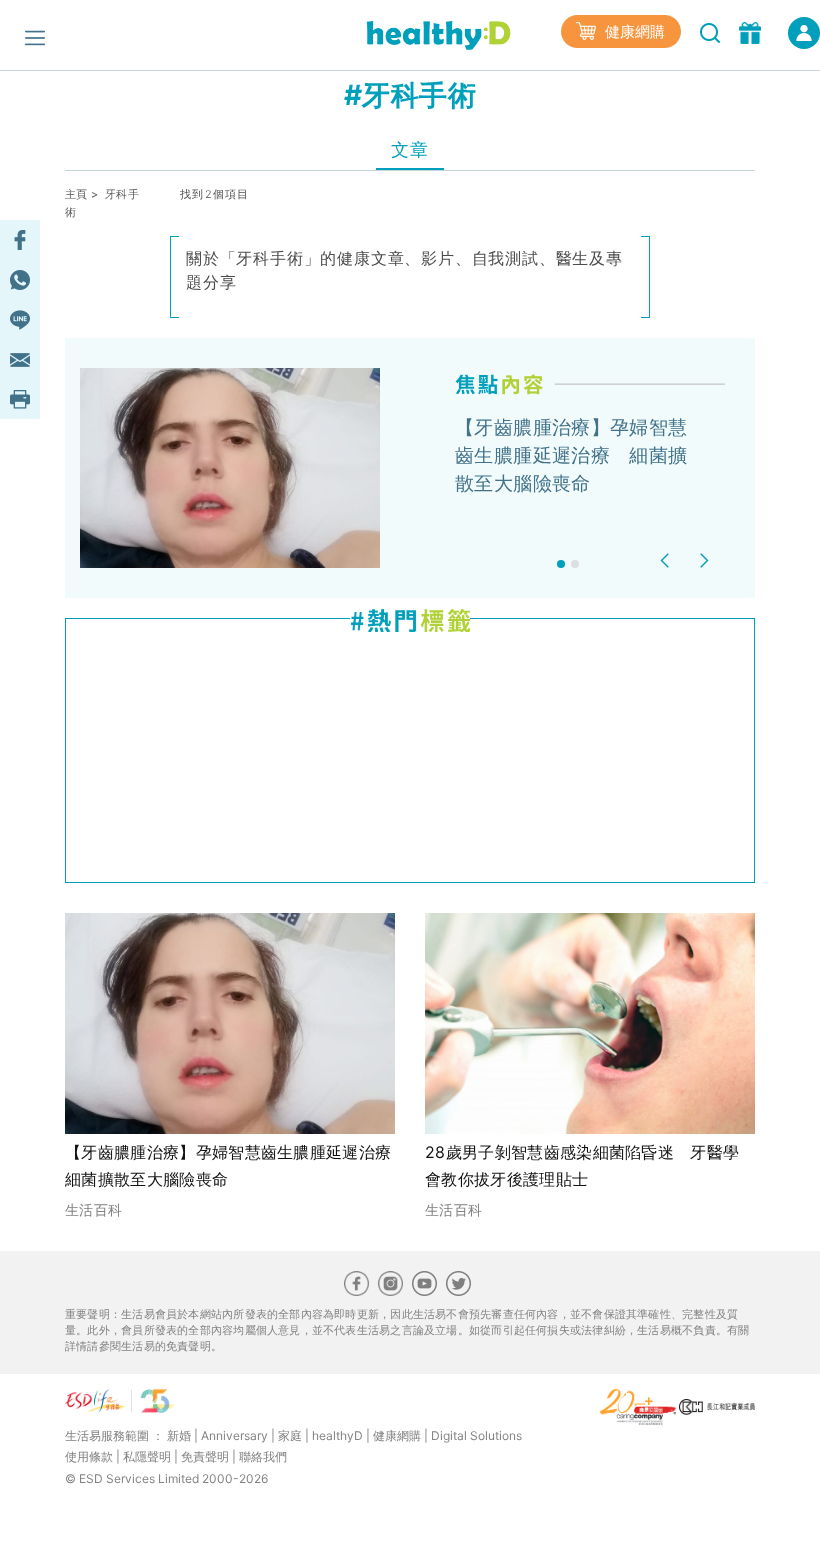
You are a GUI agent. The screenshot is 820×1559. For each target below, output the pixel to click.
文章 (409, 149)
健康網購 (633, 31)
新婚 (179, 1435)
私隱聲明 (147, 1456)
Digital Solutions (476, 1435)
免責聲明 (205, 1456)
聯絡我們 (263, 1456)
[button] (667, 560)
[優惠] (752, 31)
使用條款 (89, 1456)
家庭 (290, 1435)
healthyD (337, 1435)
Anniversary (234, 1435)
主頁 (76, 194)
